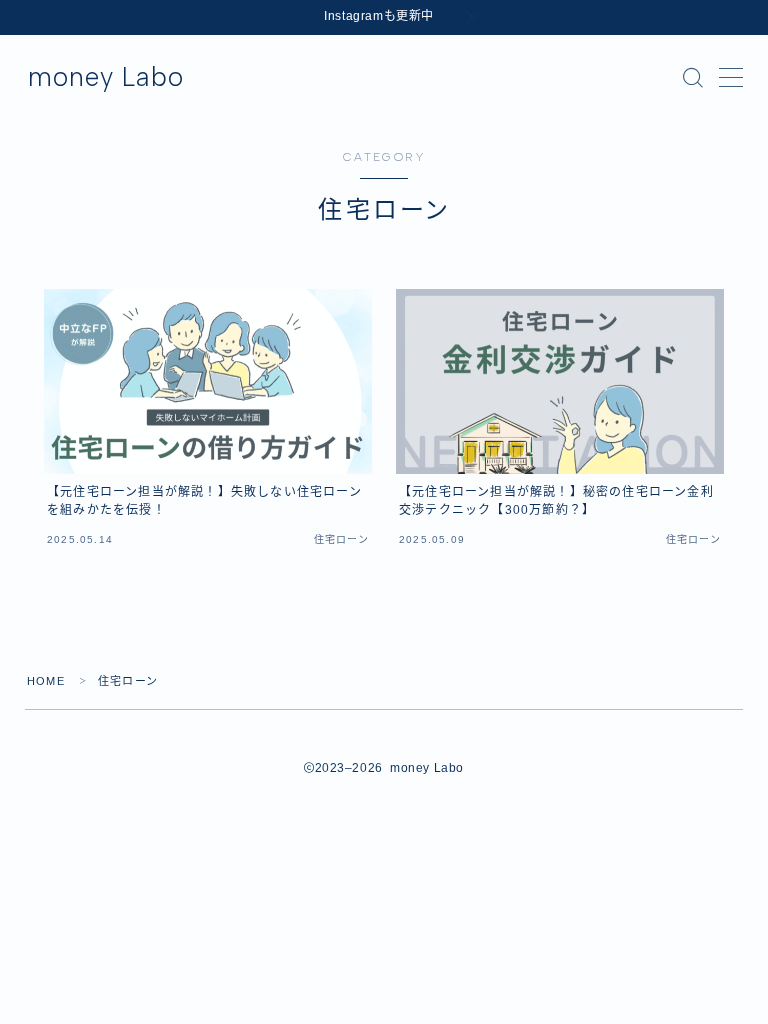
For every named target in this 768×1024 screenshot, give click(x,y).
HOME (46, 681)
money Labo (106, 77)
